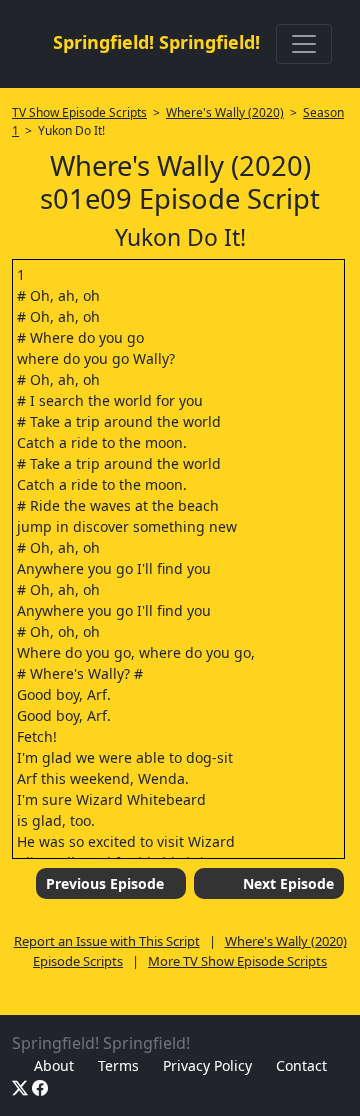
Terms (118, 1065)
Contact (301, 1065)
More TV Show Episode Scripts (237, 961)
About (54, 1065)
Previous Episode (105, 883)
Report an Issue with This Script (107, 941)
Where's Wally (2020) (225, 112)
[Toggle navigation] (304, 44)
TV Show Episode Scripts (79, 112)
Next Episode (288, 883)
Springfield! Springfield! (156, 42)
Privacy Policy (207, 1065)
